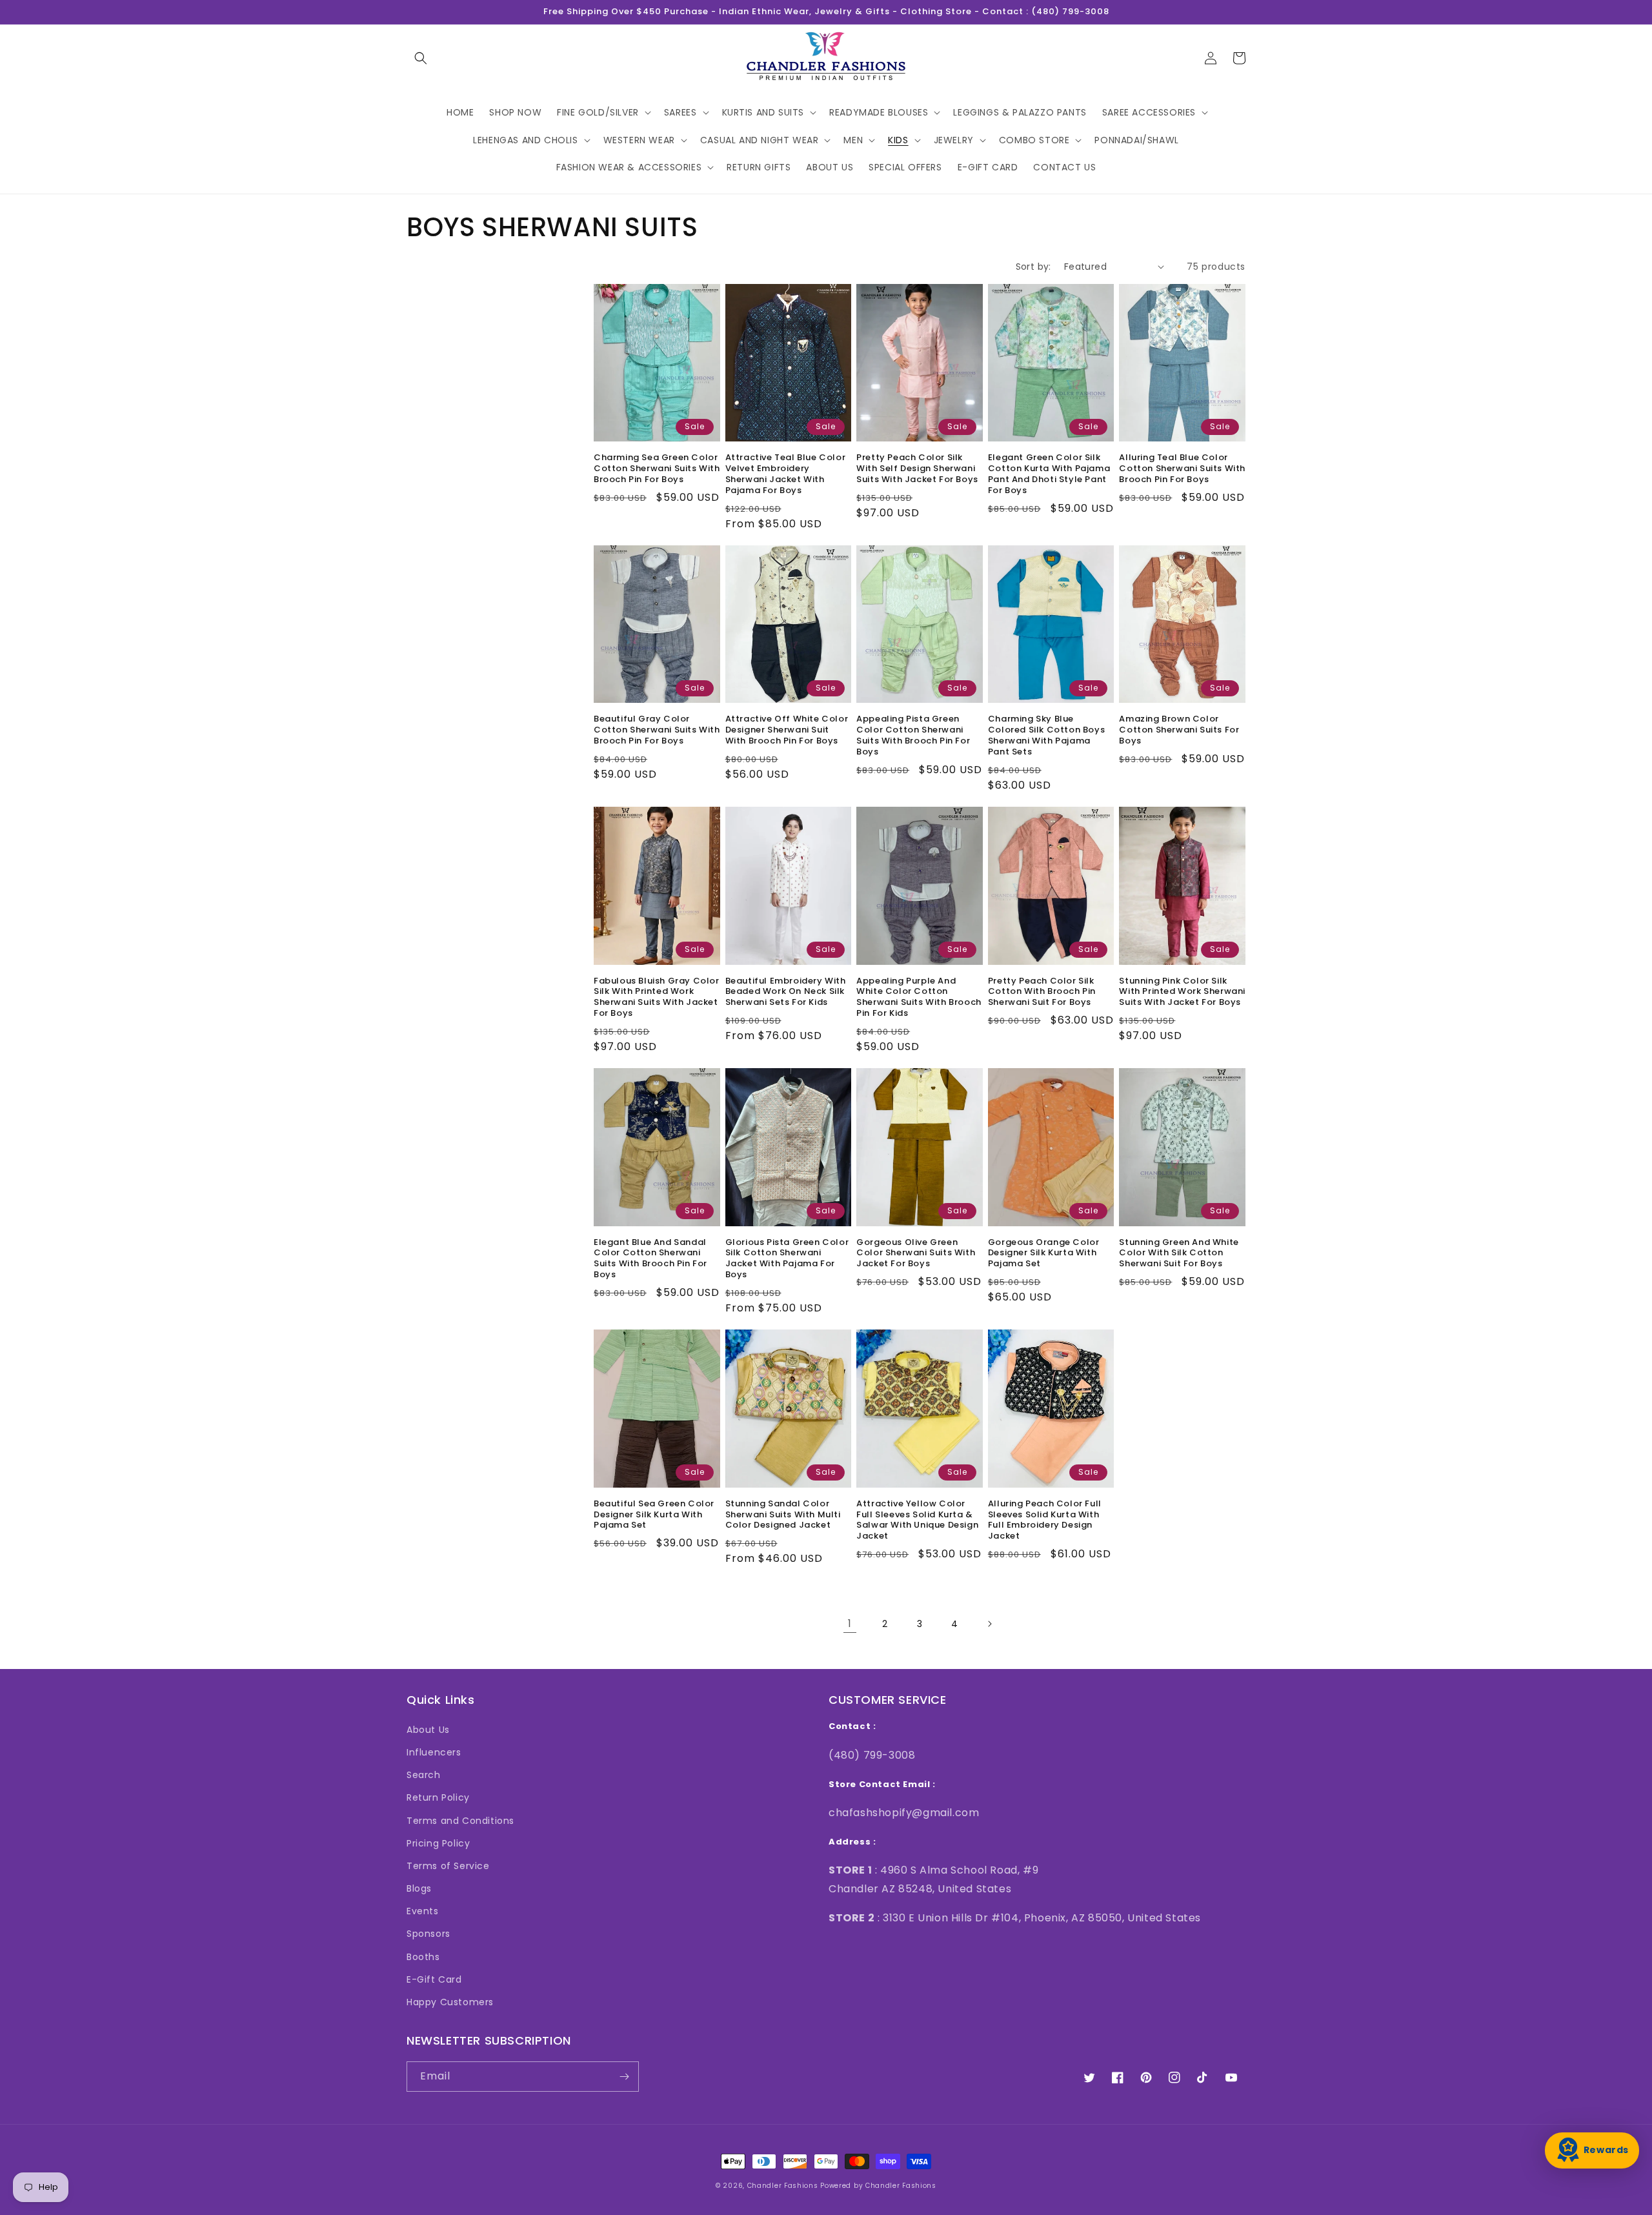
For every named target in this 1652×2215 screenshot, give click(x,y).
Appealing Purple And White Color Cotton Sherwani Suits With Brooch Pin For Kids (919, 998)
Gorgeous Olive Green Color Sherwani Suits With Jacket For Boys (916, 1254)
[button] (421, 58)
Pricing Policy (438, 1843)
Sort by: (1033, 267)
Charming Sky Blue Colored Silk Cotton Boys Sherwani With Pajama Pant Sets (1046, 736)
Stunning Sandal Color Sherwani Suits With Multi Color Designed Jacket (783, 1515)
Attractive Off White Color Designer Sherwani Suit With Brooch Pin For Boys (787, 730)
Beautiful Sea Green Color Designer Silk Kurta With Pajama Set (654, 1515)
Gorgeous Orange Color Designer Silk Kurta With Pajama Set (1044, 1254)
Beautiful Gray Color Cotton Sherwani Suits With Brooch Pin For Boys (657, 730)
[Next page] (989, 1624)
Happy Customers (450, 2002)
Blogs (419, 1888)
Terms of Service (448, 1866)
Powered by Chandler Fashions (878, 2186)
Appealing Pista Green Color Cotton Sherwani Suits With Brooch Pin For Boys (913, 736)
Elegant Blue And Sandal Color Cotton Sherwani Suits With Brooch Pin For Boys (650, 1259)
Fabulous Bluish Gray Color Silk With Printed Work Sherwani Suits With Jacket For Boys (657, 998)
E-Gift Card (434, 1979)
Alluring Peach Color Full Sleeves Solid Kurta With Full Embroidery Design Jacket (1045, 1521)
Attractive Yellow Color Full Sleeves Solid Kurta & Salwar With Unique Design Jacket (917, 1521)
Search (424, 1775)
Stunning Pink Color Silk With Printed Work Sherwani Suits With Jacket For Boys (1182, 992)
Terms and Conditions (460, 1821)
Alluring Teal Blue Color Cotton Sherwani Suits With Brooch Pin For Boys (1182, 469)
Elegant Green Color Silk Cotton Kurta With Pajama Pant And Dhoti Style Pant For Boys (1049, 474)
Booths (423, 1957)
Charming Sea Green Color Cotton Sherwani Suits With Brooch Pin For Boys (657, 469)
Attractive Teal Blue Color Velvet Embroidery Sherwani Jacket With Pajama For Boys (786, 474)
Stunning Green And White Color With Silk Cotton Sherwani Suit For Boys (1179, 1254)
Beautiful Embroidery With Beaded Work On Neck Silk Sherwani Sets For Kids (786, 992)
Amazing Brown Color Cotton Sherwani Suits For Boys (1179, 730)
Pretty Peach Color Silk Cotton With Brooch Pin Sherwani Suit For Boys (1042, 992)
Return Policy (438, 1797)
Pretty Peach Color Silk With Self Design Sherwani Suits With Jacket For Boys (917, 469)
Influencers (434, 1752)
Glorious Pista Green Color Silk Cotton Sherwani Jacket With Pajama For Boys (787, 1259)
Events (423, 1911)
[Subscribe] (624, 2077)
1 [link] (850, 1623)
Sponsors (428, 1934)
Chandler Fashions (783, 2186)
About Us (428, 1730)
